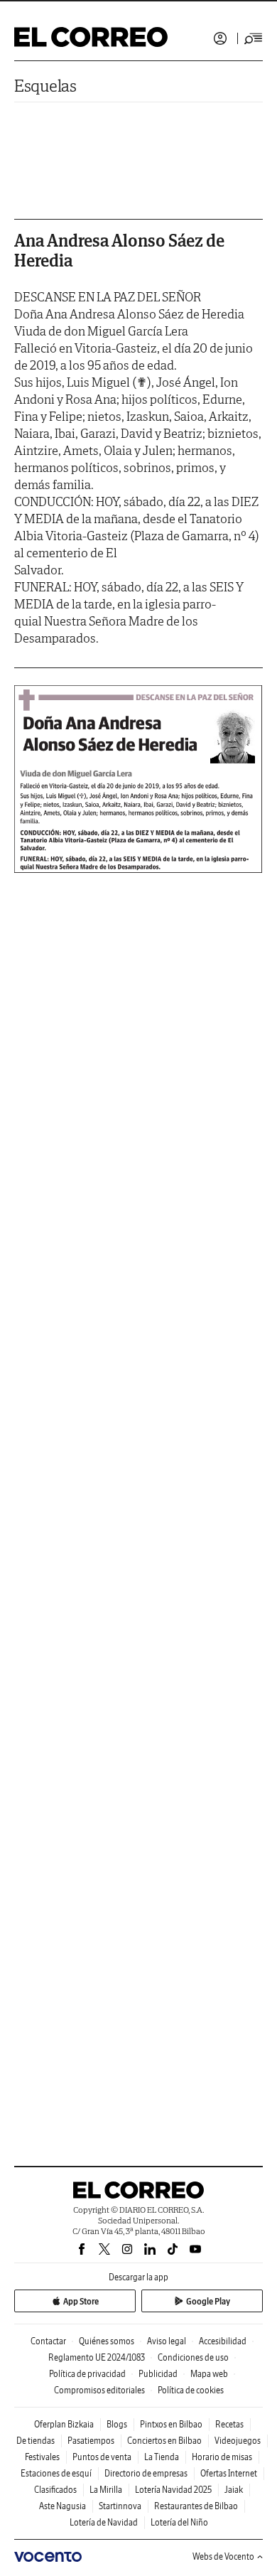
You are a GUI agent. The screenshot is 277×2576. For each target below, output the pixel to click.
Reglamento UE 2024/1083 (97, 2357)
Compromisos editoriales (99, 2390)
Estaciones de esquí (56, 2473)
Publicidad (158, 2374)
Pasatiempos (91, 2441)
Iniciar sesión (220, 38)
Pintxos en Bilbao (171, 2424)
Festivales (42, 2457)
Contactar (48, 2341)
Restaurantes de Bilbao (196, 2506)
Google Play (208, 2301)
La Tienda (162, 2457)
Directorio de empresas (146, 2473)
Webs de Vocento (223, 2556)
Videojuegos (238, 2441)
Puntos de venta (102, 2457)
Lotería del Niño (179, 2522)
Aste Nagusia (63, 2506)
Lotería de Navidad (104, 2522)
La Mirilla (106, 2490)
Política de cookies (191, 2390)
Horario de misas (222, 2457)
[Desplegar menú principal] (254, 38)
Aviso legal (167, 2341)
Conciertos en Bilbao (164, 2441)
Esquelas (45, 86)
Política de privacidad (87, 2374)
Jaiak (234, 2490)
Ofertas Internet (229, 2473)
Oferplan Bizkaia (64, 2424)
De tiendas (36, 2441)
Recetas (229, 2424)
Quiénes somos (107, 2341)
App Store (81, 2301)
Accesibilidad (223, 2341)
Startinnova (120, 2506)
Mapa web (209, 2374)
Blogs (117, 2424)
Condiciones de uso (193, 2357)
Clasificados (55, 2490)
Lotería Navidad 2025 (173, 2490)
